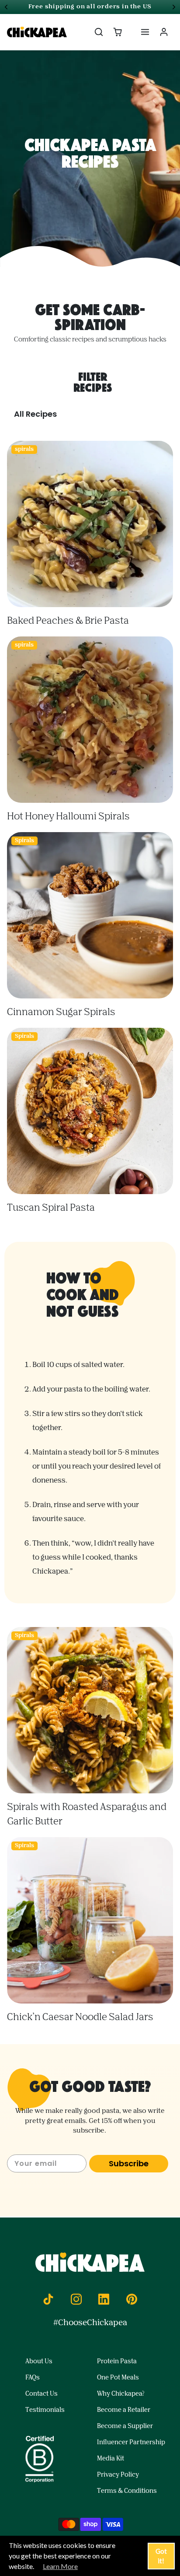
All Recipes (35, 414)
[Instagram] (76, 2299)
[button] (99, 32)
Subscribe (129, 2163)
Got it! (161, 2556)
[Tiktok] (48, 2299)
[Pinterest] (132, 2299)
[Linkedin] (104, 2299)
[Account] (164, 32)
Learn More (60, 2566)
